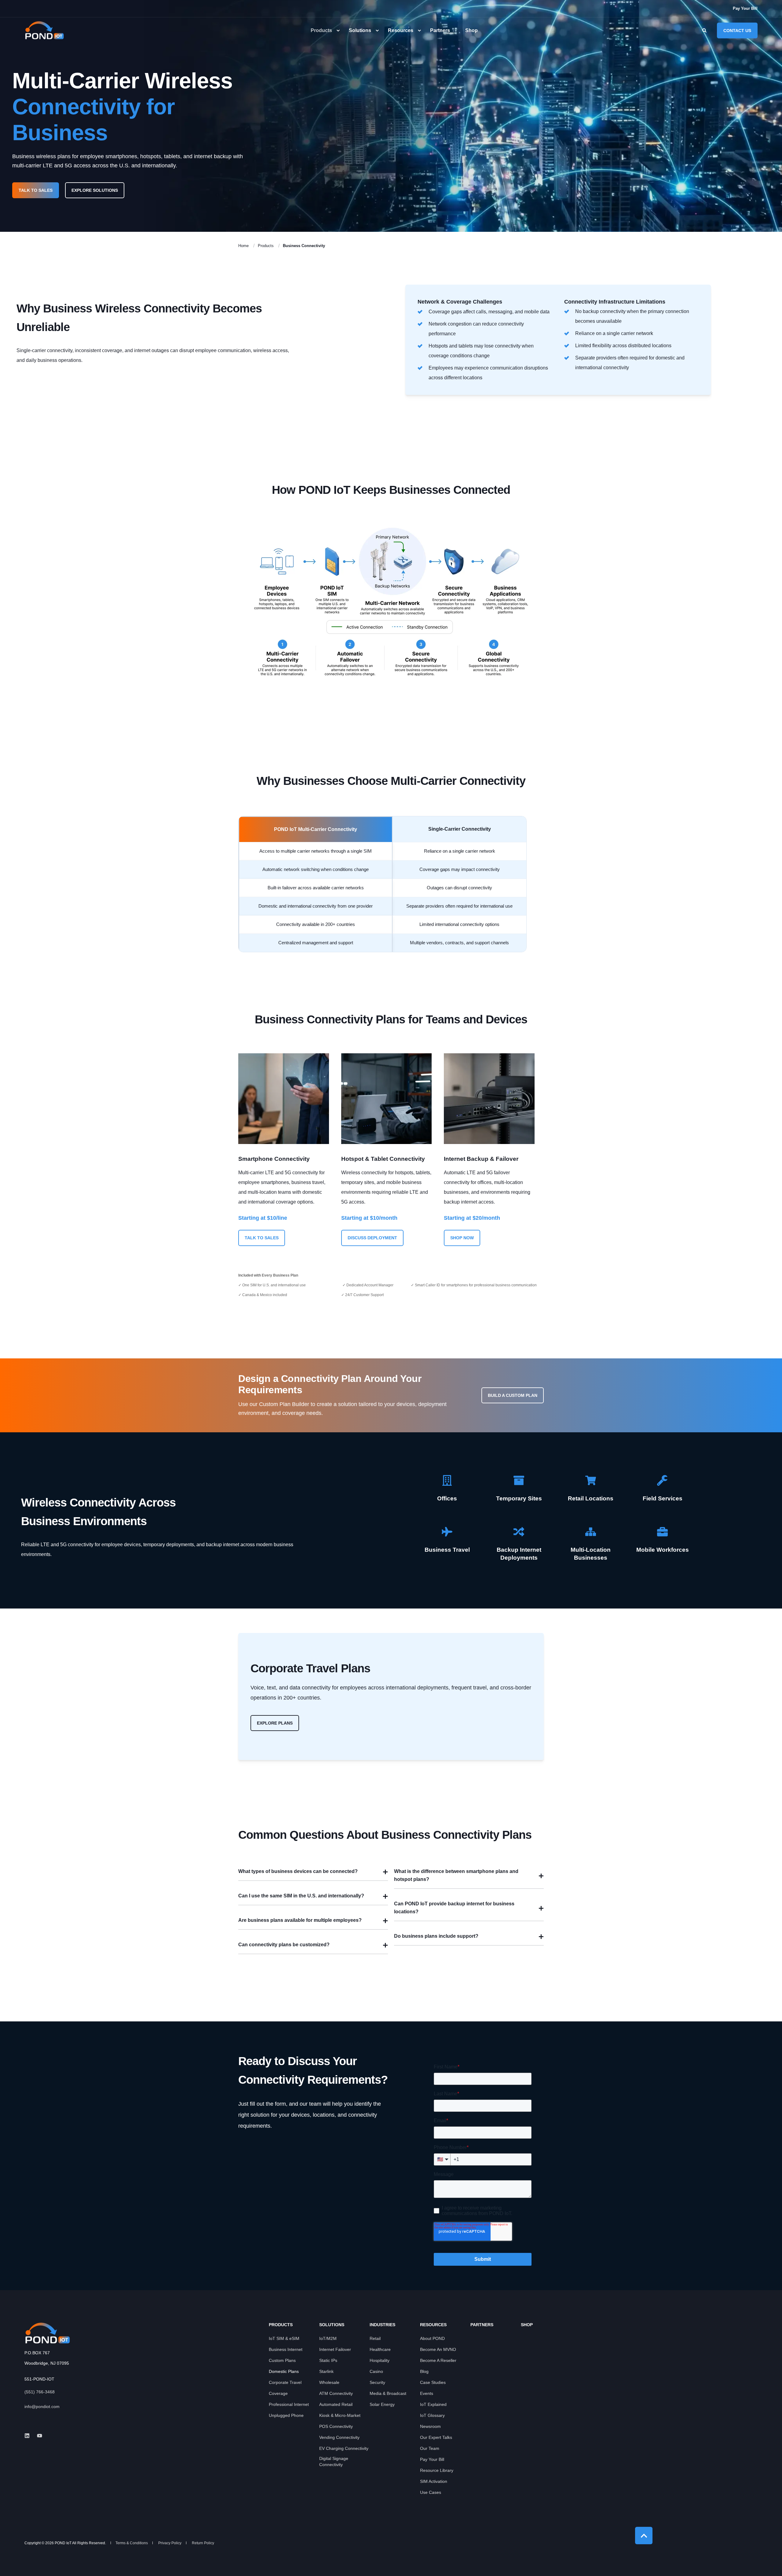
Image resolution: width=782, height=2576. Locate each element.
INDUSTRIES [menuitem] (382, 2325)
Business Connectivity (304, 246)
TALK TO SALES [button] (36, 190)
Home (243, 246)
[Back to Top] (644, 2536)
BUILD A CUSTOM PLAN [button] (513, 1395)
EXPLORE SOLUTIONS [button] (95, 190)
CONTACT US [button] (737, 30)
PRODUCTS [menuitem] (281, 2325)
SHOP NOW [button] (462, 1238)
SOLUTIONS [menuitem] (332, 2325)
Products (266, 246)
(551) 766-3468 (40, 2392)
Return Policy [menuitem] (203, 2543)
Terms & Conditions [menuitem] (132, 2543)
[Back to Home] (44, 30)
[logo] (47, 2333)
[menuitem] (745, 8)
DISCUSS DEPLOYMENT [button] (372, 1238)
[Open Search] (705, 30)
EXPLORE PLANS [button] (275, 1723)
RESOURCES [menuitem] (433, 2325)
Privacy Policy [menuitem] (170, 2543)
